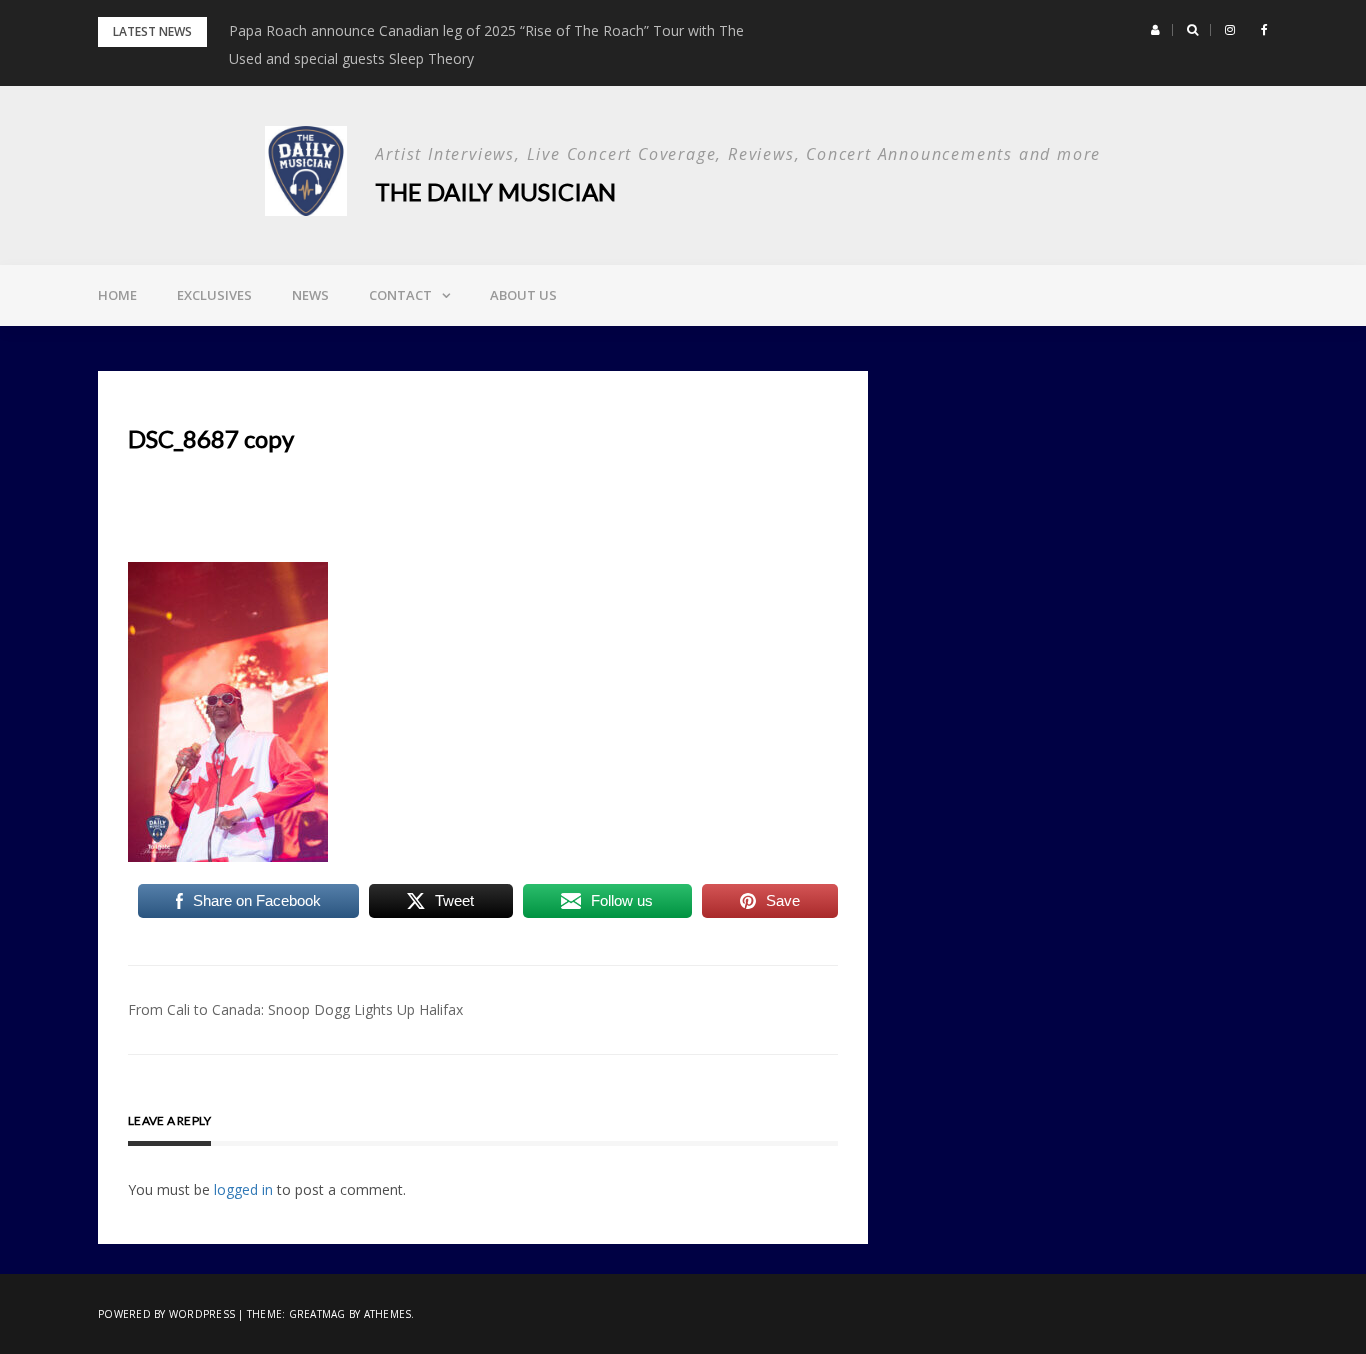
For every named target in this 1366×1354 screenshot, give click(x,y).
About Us (523, 295)
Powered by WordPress (166, 1314)
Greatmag (317, 1314)
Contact (400, 295)
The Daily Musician (495, 191)
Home (117, 295)
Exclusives (214, 295)
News (310, 295)
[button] (1155, 30)
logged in (243, 1189)
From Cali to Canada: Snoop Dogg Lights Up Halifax (295, 1009)
